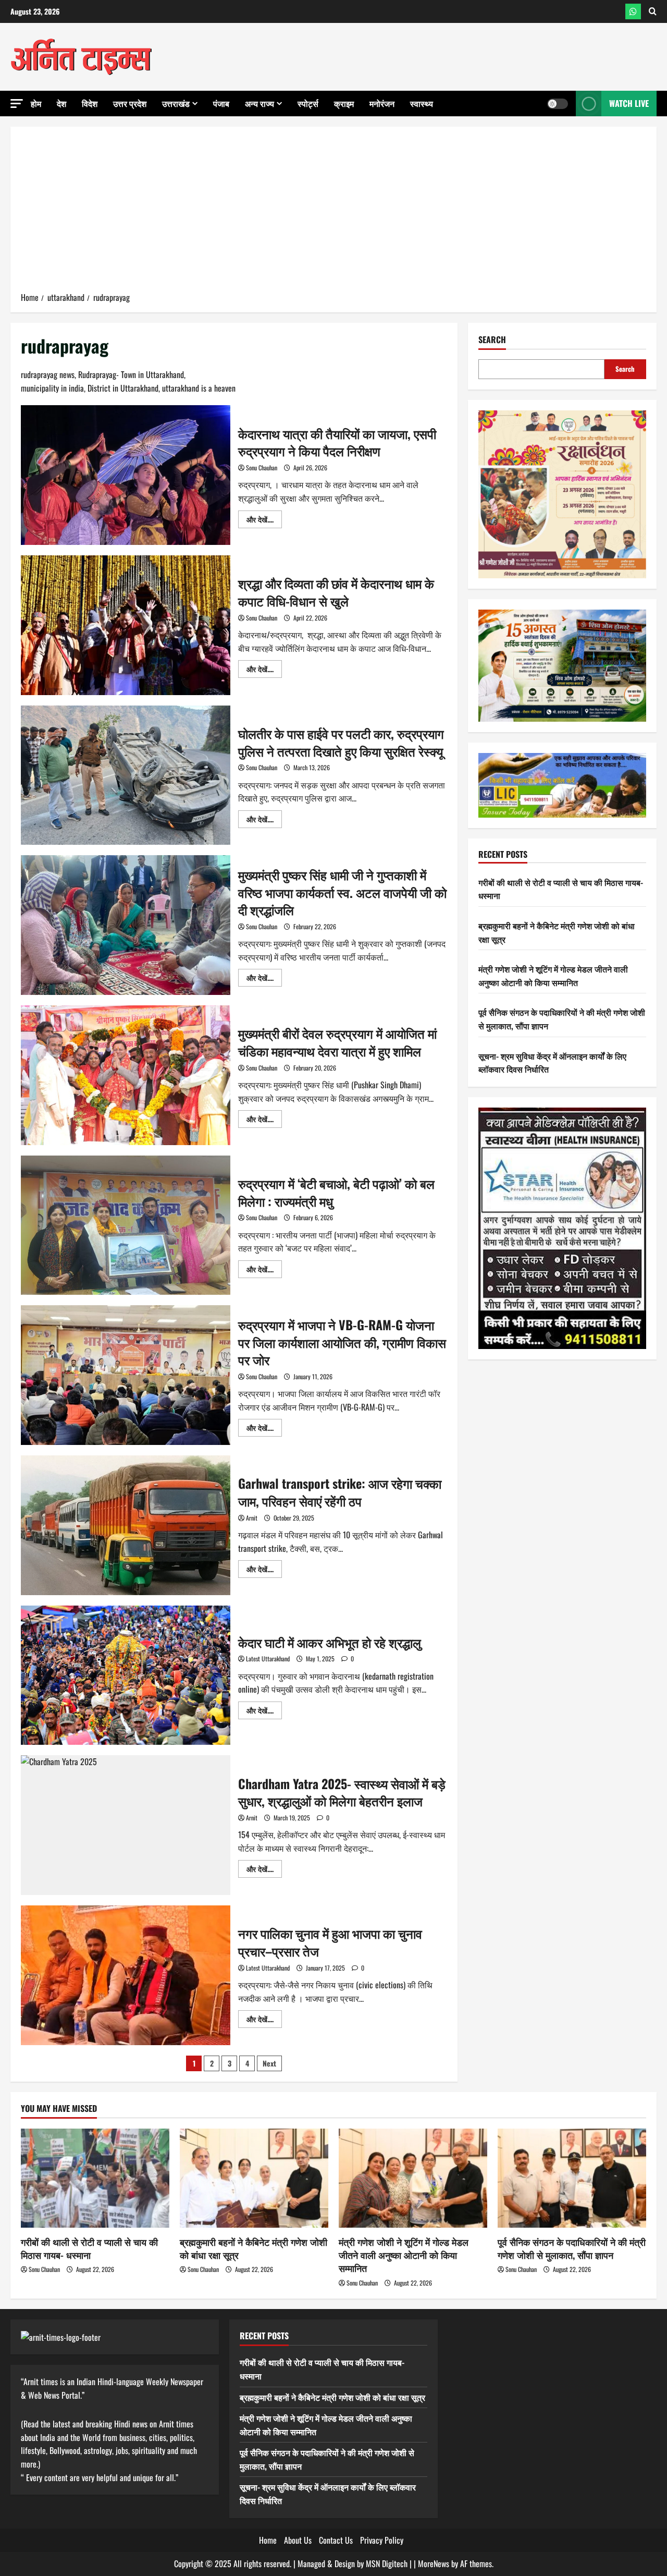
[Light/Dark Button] (558, 104)
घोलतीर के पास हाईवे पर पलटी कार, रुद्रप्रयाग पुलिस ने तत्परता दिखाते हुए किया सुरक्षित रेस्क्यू (126, 775)
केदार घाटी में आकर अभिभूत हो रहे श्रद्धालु (126, 1675)
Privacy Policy (382, 2540)
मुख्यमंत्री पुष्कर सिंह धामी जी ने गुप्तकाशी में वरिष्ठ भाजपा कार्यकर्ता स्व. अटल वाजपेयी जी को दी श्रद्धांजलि (126, 925)
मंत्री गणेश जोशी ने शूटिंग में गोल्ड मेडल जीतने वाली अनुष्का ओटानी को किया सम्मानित (553, 976)
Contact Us (336, 2540)
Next (269, 2063)
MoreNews (434, 2563)
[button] (17, 104)
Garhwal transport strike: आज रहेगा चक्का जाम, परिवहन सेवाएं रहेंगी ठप (126, 1525)
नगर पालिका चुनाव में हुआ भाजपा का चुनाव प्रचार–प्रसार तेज (126, 1975)
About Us (298, 2540)
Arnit (252, 1518)
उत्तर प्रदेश (130, 103)
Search (492, 340)
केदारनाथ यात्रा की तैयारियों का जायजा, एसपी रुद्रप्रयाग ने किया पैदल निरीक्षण (126, 475)
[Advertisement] (333, 213)
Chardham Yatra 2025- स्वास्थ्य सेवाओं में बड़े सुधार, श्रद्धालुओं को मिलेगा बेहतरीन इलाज (126, 1825)
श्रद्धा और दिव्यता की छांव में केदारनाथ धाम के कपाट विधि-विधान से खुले (126, 625)
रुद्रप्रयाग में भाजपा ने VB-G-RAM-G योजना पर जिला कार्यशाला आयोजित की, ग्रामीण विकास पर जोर (126, 1375)
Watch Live (629, 103)
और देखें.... (264, 521)
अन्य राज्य (260, 103)
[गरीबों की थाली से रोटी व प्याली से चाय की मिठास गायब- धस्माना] (95, 2178)
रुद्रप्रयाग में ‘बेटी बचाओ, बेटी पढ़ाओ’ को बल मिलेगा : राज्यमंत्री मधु (126, 1225)
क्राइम (344, 103)
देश (61, 103)
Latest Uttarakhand (268, 1658)
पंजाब (221, 103)
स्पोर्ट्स (308, 103)
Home (268, 2540)
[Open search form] (653, 11)
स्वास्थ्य (422, 103)
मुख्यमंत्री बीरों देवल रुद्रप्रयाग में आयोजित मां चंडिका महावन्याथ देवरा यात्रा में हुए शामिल (126, 1075)
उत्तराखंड (176, 103)
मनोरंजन (382, 103)
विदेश (90, 103)
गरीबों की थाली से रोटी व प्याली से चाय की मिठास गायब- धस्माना (89, 2248)
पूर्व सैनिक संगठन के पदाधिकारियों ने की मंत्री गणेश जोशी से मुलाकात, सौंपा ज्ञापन (572, 2248)
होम (36, 103)
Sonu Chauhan (262, 467)
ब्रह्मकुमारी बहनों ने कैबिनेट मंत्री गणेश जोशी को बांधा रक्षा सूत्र (254, 2248)
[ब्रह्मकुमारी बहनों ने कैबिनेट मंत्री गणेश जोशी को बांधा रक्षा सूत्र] (254, 2178)
